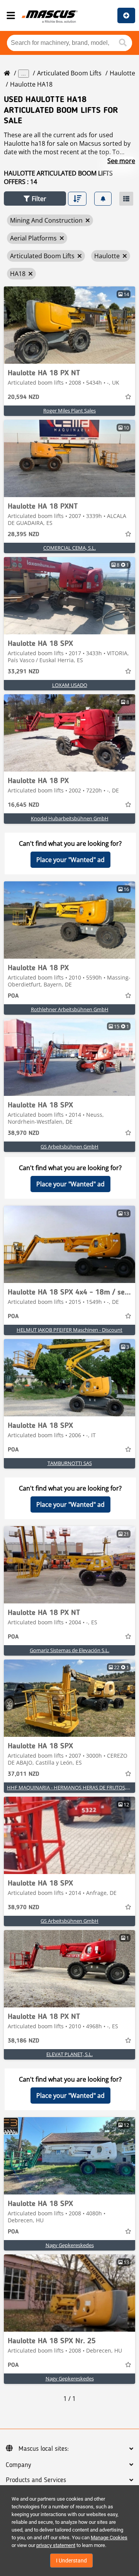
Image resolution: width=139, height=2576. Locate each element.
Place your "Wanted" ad (70, 860)
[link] (69, 325)
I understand (71, 2561)
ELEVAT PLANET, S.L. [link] (69, 2054)
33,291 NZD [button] (24, 672)
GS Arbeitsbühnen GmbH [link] (69, 1147)
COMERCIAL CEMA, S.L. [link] (69, 548)
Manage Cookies (109, 2538)
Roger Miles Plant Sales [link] (69, 411)
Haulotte (122, 73)
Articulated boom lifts (69, 73)
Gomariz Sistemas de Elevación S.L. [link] (69, 1650)
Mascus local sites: (44, 2449)
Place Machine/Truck (126, 15)
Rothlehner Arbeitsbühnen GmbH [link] (70, 1009)
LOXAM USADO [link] (70, 685)
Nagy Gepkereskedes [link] (70, 2245)
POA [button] (13, 996)
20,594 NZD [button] (24, 397)
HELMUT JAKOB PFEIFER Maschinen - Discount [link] (69, 1330)
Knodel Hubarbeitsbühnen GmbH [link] (70, 818)
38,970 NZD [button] (24, 1133)
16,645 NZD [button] (24, 805)
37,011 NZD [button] (24, 1774)
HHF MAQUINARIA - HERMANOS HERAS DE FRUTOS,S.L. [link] (70, 1787)
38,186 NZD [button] (24, 2041)
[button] (35, 198)
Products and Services (36, 2480)
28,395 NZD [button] (24, 535)
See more (121, 161)
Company (18, 2465)
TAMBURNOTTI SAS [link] (70, 1463)
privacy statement (56, 2545)
